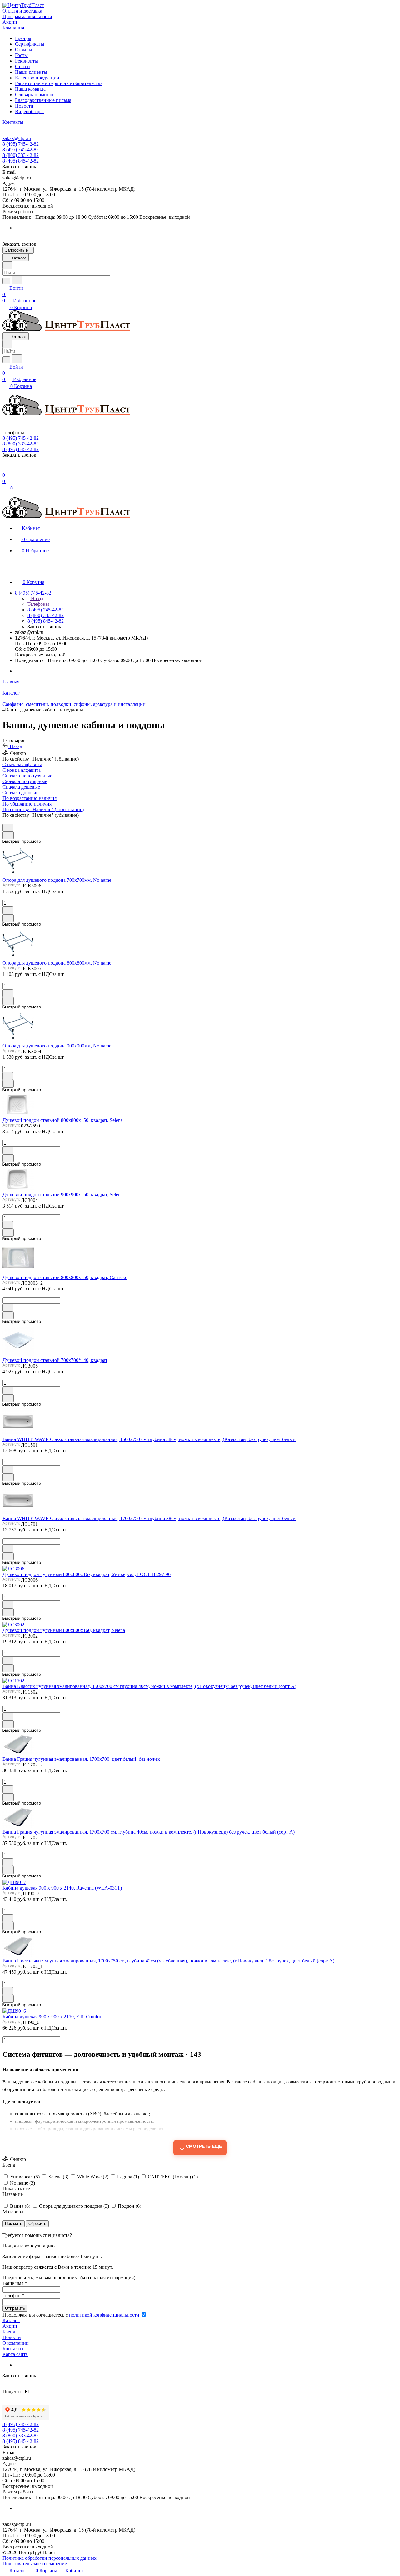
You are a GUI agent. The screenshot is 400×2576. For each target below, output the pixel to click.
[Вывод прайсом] (13, 821)
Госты (21, 55)
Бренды (23, 38)
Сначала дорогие (20, 793)
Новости (24, 106)
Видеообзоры (29, 111)
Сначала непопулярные (27, 776)
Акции (10, 2326)
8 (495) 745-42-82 (21, 144)
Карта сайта (15, 2354)
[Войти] (5, 469)
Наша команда (30, 89)
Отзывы (24, 50)
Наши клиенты (31, 72)
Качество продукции (37, 78)
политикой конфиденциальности (104, 2315)
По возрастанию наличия (30, 798)
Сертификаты (30, 44)
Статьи (22, 66)
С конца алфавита (22, 770)
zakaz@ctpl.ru (17, 138)
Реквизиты (27, 61)
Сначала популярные (25, 781)
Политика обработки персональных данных (50, 2558)
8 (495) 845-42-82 (21, 161)
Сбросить (37, 2224)
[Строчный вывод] (8, 821)
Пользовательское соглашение (35, 2564)
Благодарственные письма (43, 100)
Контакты (13, 2349)
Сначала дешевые (21, 787)
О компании (16, 2343)
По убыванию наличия (27, 804)
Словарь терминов (35, 95)
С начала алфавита (22, 764)
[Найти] (17, 280)
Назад (37, 598)
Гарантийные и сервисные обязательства (59, 83)
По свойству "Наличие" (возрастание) (43, 809)
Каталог (11, 2320)
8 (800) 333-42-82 (21, 155)
